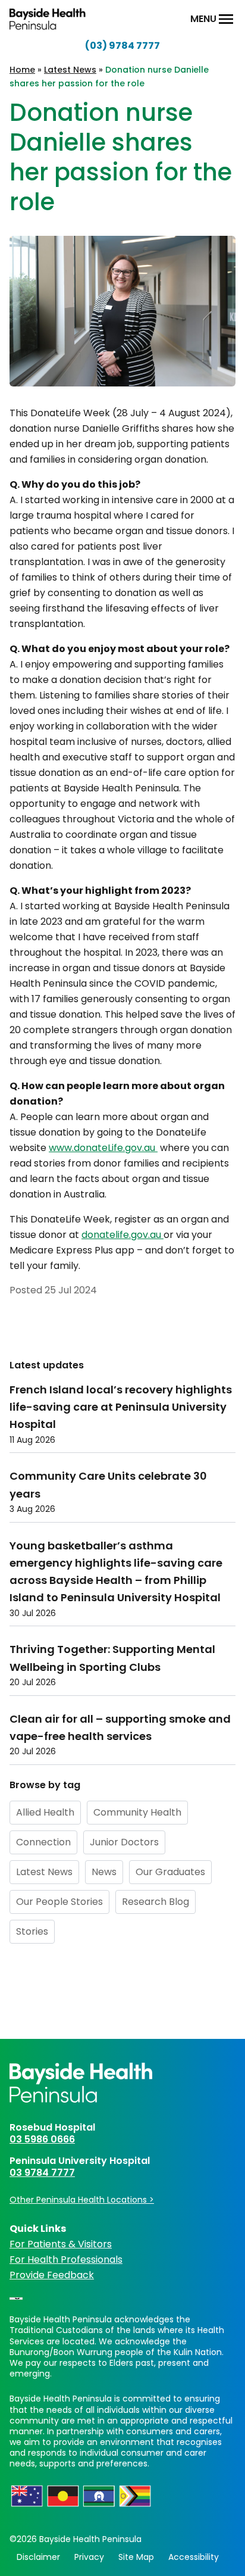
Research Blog (156, 1902)
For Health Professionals (66, 2260)
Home (22, 70)
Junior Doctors (124, 1842)
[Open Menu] (226, 19)
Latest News (70, 70)
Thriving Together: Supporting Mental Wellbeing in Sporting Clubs (112, 1658)
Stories (32, 1931)
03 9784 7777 (42, 2173)
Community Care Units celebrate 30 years (108, 1485)
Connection (43, 1842)
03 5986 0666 (42, 2139)
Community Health (137, 1812)
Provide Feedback (52, 2275)
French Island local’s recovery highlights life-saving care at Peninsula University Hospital (121, 1407)
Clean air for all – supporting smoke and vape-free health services (120, 1727)
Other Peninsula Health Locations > (82, 2200)
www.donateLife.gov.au (103, 1148)
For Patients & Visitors (61, 2244)
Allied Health (45, 1812)
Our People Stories (59, 1902)
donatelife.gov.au (122, 1235)
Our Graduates (170, 1872)
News (104, 1872)
